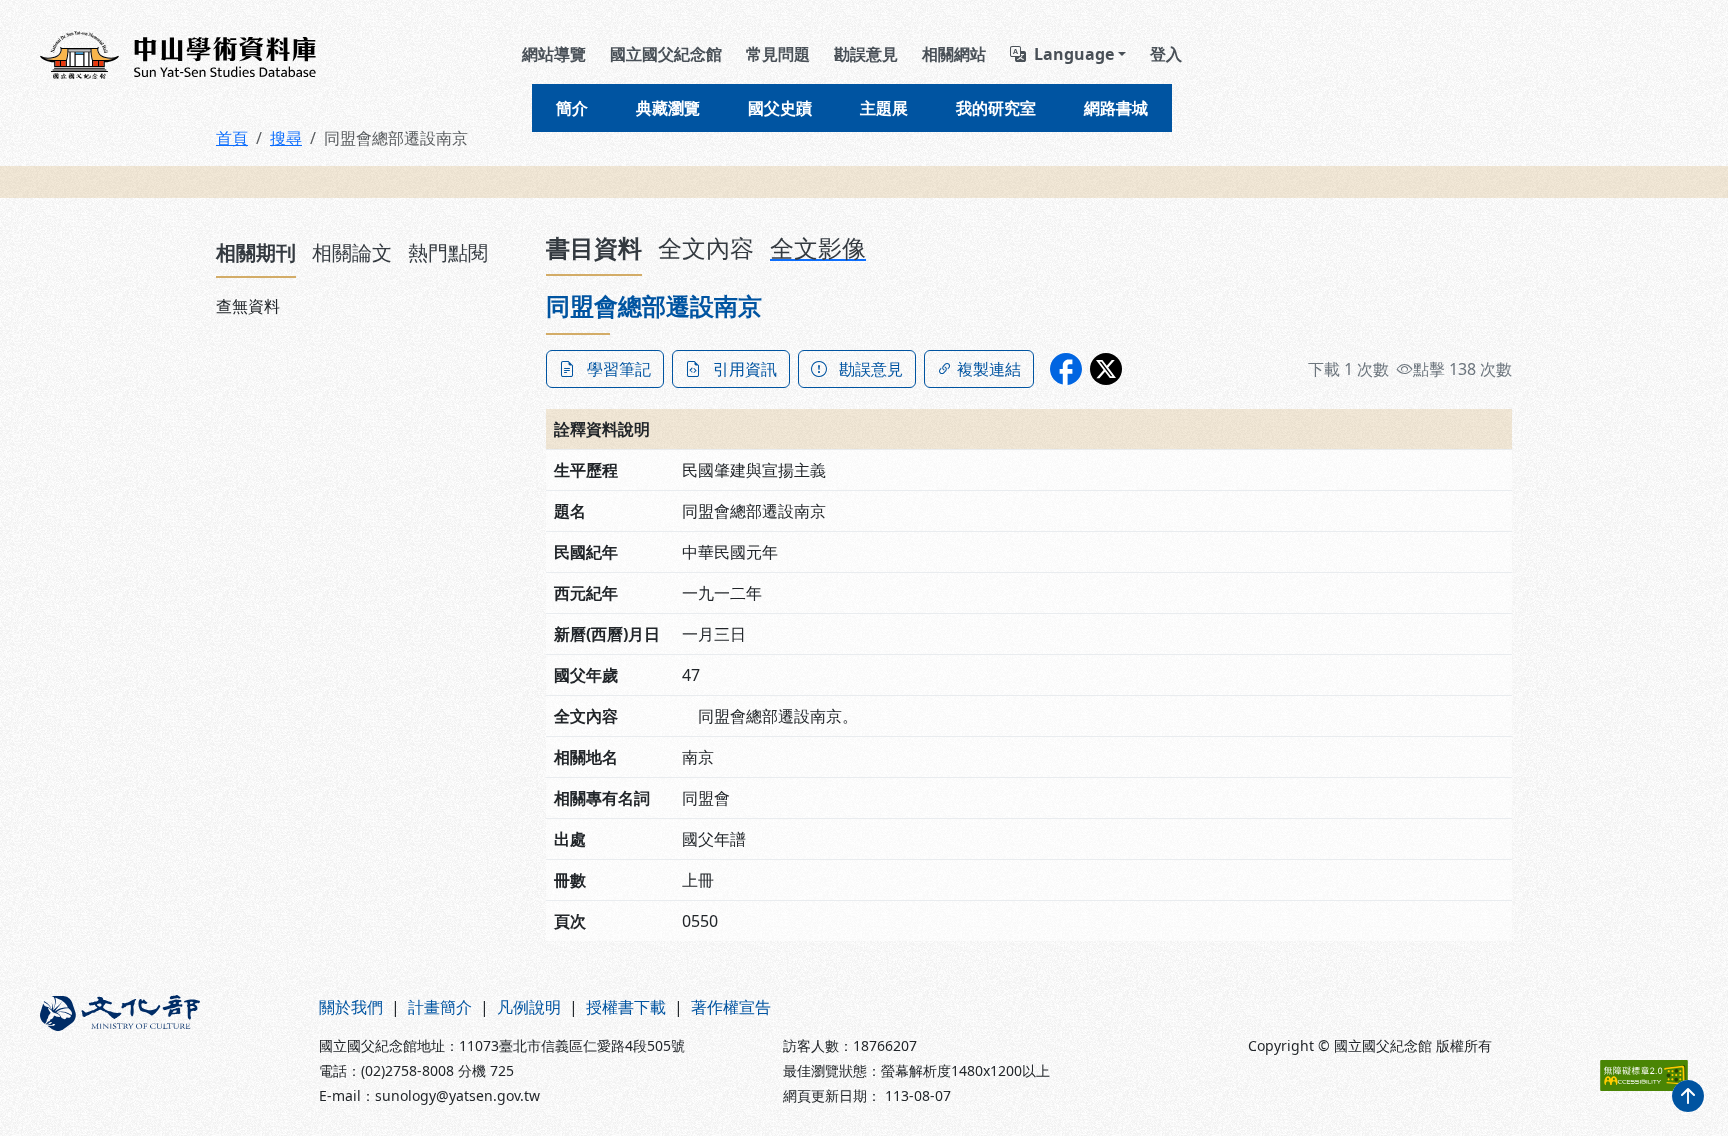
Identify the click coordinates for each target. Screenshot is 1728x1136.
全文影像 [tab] (818, 247)
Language (1074, 54)
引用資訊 (745, 369)
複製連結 (989, 369)
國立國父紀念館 (666, 54)
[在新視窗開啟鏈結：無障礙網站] (1644, 1075)
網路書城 (1116, 108)
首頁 (232, 138)
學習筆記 (619, 369)
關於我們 (351, 1007)
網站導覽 (554, 54)
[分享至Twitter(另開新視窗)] (1106, 369)
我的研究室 (996, 108)
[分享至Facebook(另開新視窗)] (1066, 369)
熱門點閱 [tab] (448, 252)
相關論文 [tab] (352, 252)
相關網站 (954, 54)
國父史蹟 (780, 108)
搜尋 (286, 138)
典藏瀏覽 (668, 108)
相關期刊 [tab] (256, 252)
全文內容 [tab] (706, 247)
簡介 (572, 108)
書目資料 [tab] (594, 247)
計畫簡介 (440, 1007)
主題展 (884, 108)
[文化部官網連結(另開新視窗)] (167, 1050)
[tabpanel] (369, 306)
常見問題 (778, 54)
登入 (1166, 54)
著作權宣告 (731, 1007)
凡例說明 (529, 1007)
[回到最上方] (1688, 1096)
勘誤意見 (866, 54)
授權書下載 (626, 1007)
